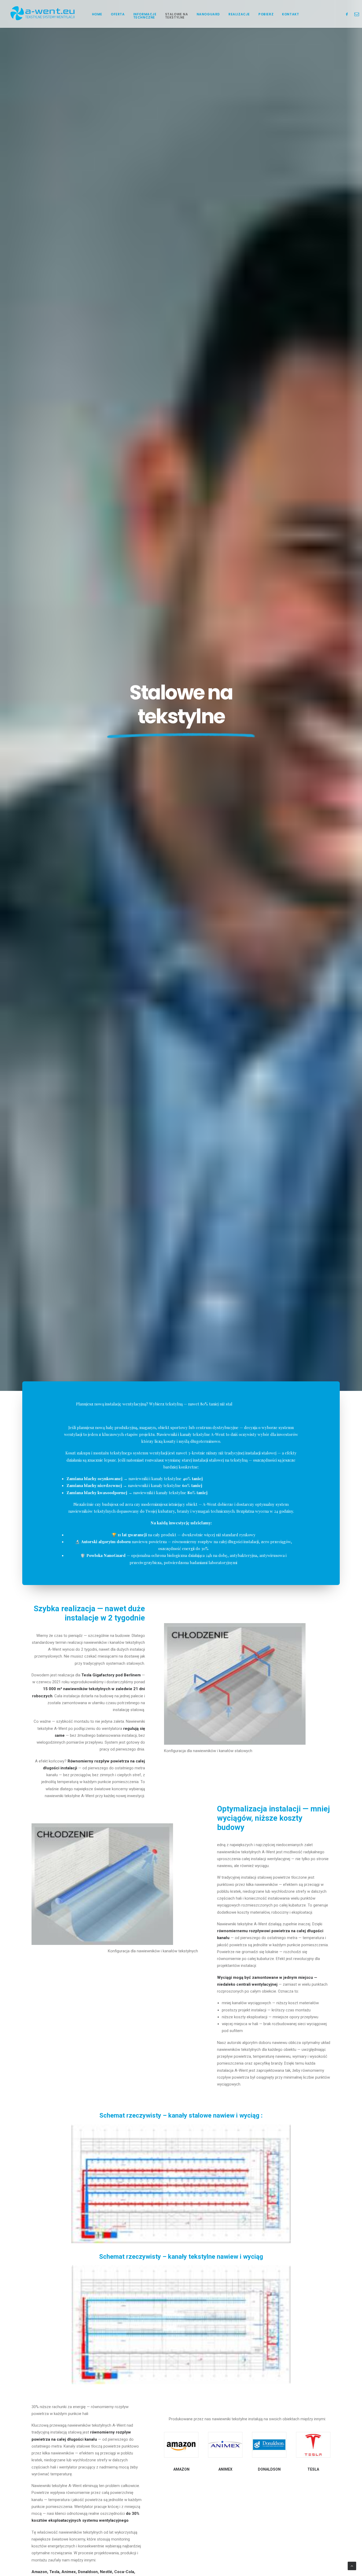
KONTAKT (290, 14)
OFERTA (118, 14)
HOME (97, 14)
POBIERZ (266, 14)
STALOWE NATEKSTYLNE (177, 16)
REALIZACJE (239, 14)
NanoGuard (208, 14)
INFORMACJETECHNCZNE (145, 16)
